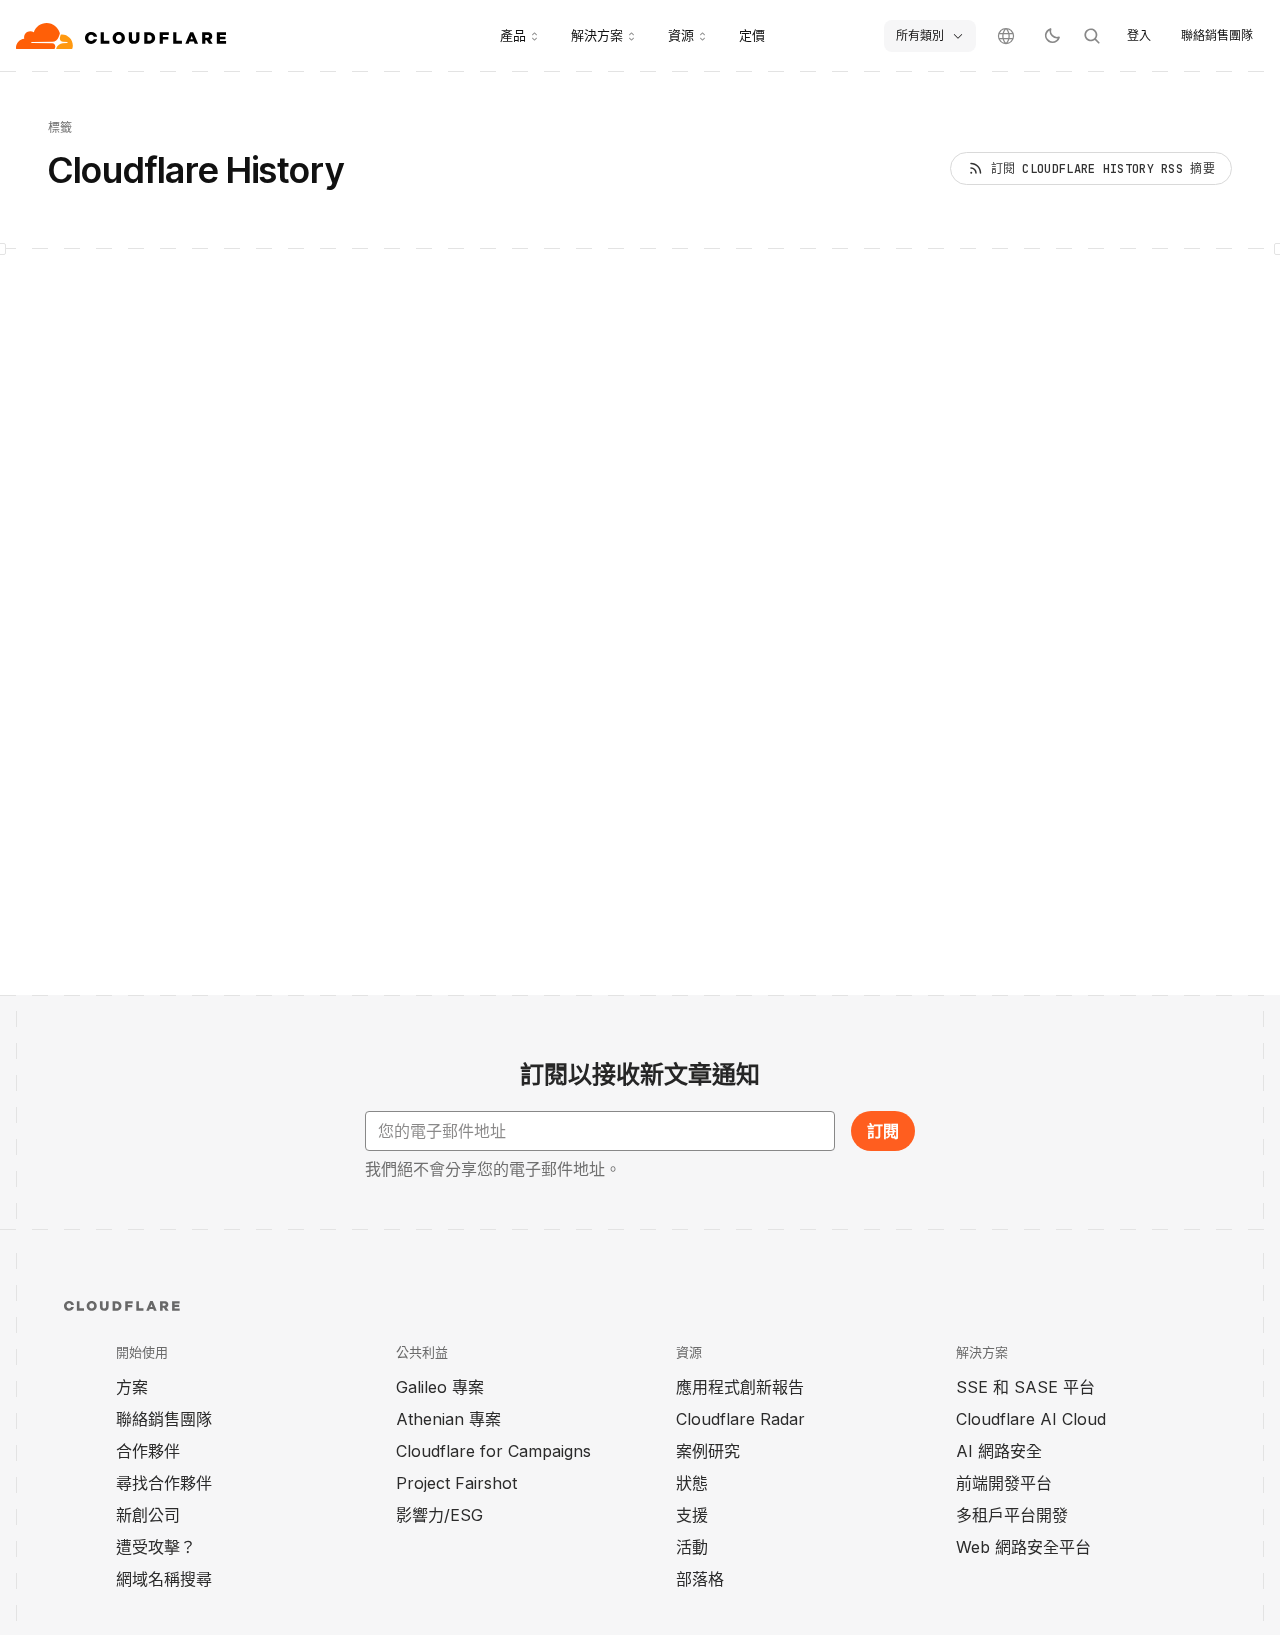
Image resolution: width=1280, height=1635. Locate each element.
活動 (692, 1547)
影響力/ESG (439, 1515)
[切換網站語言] (1006, 36)
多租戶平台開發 (1012, 1515)
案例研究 (708, 1451)
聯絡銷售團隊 (1217, 35)
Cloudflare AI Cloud (1031, 1419)
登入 (1139, 35)
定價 (752, 35)
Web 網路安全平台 (1023, 1547)
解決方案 (597, 35)
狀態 (692, 1483)
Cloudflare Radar (740, 1419)
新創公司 (148, 1515)
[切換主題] (1052, 36)
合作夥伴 (148, 1451)
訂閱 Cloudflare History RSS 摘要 (1103, 169)
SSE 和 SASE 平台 (1025, 1387)
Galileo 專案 (440, 1387)
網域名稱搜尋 (164, 1579)
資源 (681, 35)
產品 (513, 35)
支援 (692, 1515)
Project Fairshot (456, 1483)
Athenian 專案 (448, 1419)
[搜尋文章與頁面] (1092, 36)
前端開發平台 (1004, 1483)
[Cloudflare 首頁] (123, 36)
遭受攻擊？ (156, 1547)
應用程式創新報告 (740, 1387)
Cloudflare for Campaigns (493, 1451)
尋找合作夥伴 (164, 1483)
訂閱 (883, 1131)
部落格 (700, 1579)
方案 (132, 1387)
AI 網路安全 (999, 1451)
